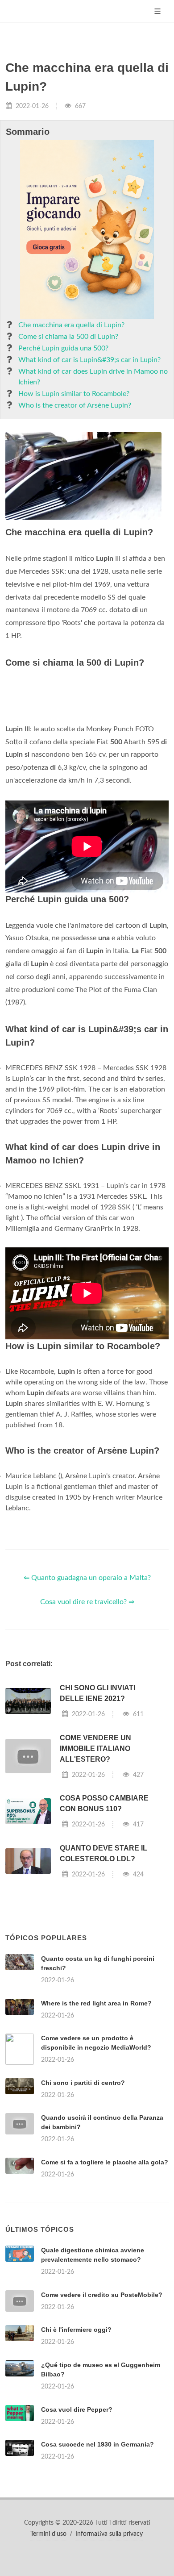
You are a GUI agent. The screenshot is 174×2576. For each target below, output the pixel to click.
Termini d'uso (48, 2534)
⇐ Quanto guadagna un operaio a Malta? (87, 1578)
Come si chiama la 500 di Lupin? (68, 337)
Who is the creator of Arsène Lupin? (75, 405)
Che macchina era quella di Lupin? (71, 325)
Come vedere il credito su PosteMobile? (102, 2295)
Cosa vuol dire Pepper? (77, 2409)
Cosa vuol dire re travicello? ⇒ (87, 1602)
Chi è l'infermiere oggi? (76, 2330)
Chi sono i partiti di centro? (83, 2083)
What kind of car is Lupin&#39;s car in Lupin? (89, 360)
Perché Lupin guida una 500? (63, 348)
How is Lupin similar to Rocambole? (74, 394)
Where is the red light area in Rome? (96, 2003)
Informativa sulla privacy (109, 2534)
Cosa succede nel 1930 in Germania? (97, 2444)
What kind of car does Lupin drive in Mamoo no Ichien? (93, 377)
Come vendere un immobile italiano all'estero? (95, 1749)
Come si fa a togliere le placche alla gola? (105, 2162)
